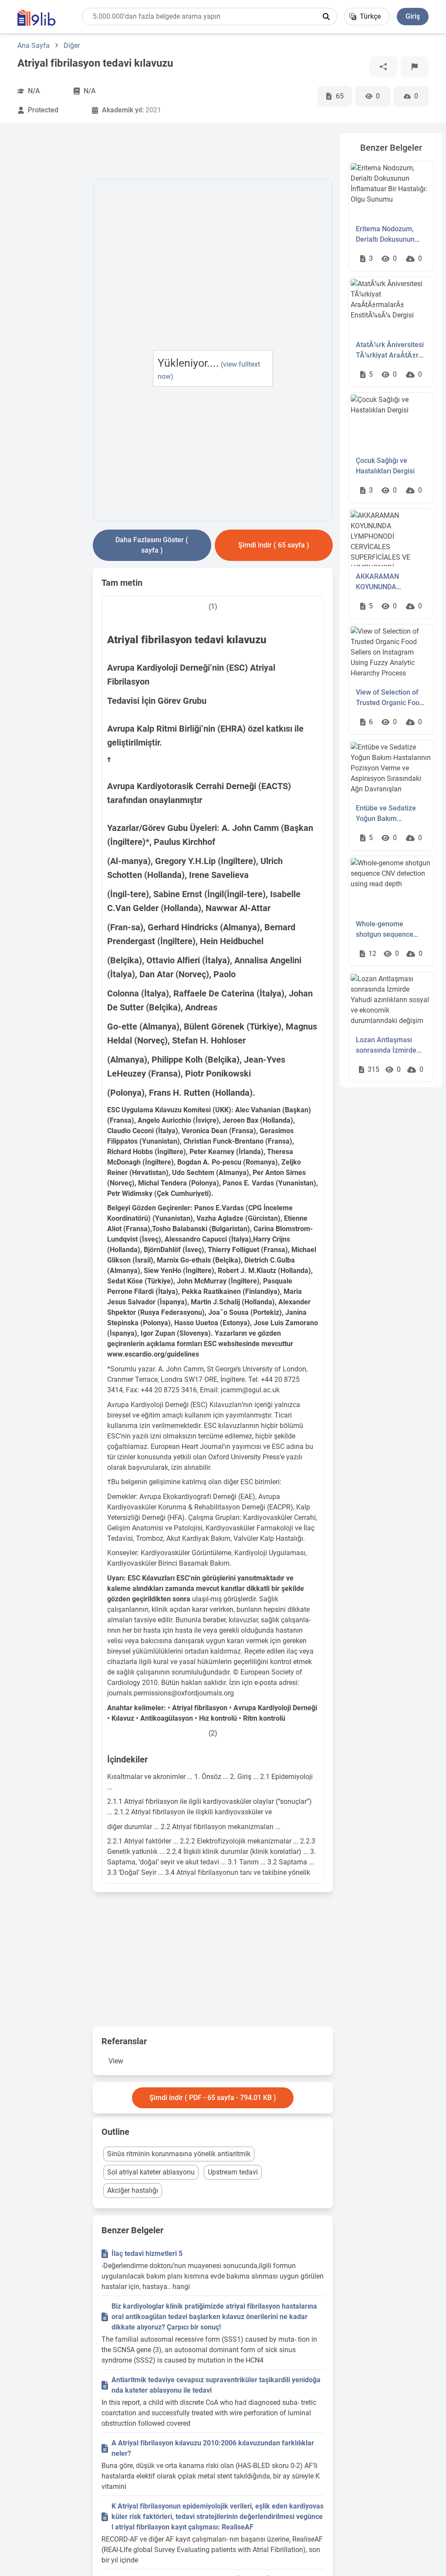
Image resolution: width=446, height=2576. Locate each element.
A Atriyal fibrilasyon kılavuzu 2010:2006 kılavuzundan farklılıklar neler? (213, 2448)
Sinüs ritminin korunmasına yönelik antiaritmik (179, 2154)
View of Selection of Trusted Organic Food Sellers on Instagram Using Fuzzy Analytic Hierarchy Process (390, 698)
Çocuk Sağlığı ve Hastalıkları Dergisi (385, 466)
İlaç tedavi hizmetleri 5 (147, 2254)
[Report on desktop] (415, 67)
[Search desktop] (326, 17)
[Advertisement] (52, 263)
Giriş (413, 16)
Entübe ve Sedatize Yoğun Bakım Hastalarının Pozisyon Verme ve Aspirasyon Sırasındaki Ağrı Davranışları (390, 814)
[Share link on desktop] (383, 67)
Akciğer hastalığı (133, 2190)
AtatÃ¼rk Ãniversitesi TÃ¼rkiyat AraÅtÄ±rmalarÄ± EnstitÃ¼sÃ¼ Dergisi (391, 351)
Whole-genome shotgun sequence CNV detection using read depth (387, 930)
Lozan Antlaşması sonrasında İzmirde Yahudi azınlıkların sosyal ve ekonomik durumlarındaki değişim (387, 1046)
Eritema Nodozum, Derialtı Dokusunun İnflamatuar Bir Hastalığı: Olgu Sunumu (385, 235)
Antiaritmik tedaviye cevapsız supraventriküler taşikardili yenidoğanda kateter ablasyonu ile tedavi (216, 2385)
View (116, 2061)
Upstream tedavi (233, 2172)
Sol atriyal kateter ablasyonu (151, 2172)
